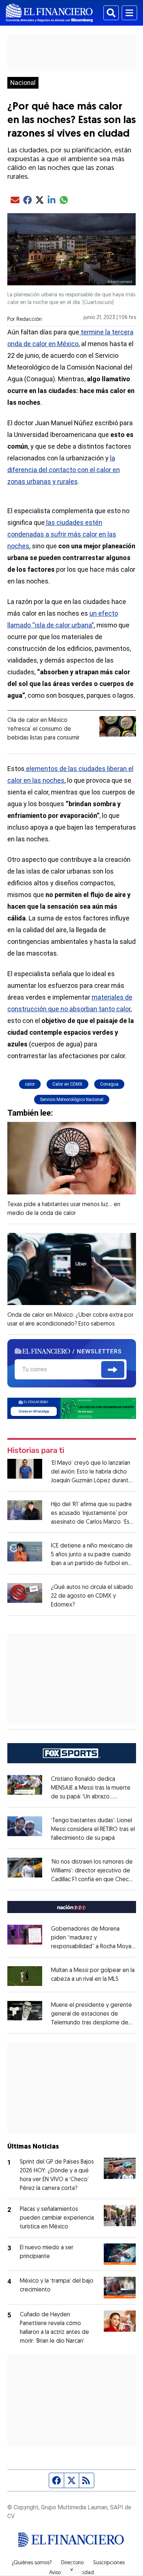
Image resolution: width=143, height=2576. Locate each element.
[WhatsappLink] (72, 1408)
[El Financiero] (49, 13)
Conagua (109, 1084)
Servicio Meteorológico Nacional (72, 1100)
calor (30, 1084)
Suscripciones (109, 2563)
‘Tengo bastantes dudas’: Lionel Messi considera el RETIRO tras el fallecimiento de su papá (93, 1830)
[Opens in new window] (25, 1976)
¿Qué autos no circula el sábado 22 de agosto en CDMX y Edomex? (92, 1596)
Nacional (23, 83)
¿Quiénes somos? (32, 2563)
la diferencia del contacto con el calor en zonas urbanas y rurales (64, 470)
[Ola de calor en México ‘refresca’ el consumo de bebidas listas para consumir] (118, 726)
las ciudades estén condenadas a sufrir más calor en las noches (62, 534)
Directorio (72, 2563)
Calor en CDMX (67, 1084)
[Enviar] (113, 1369)
